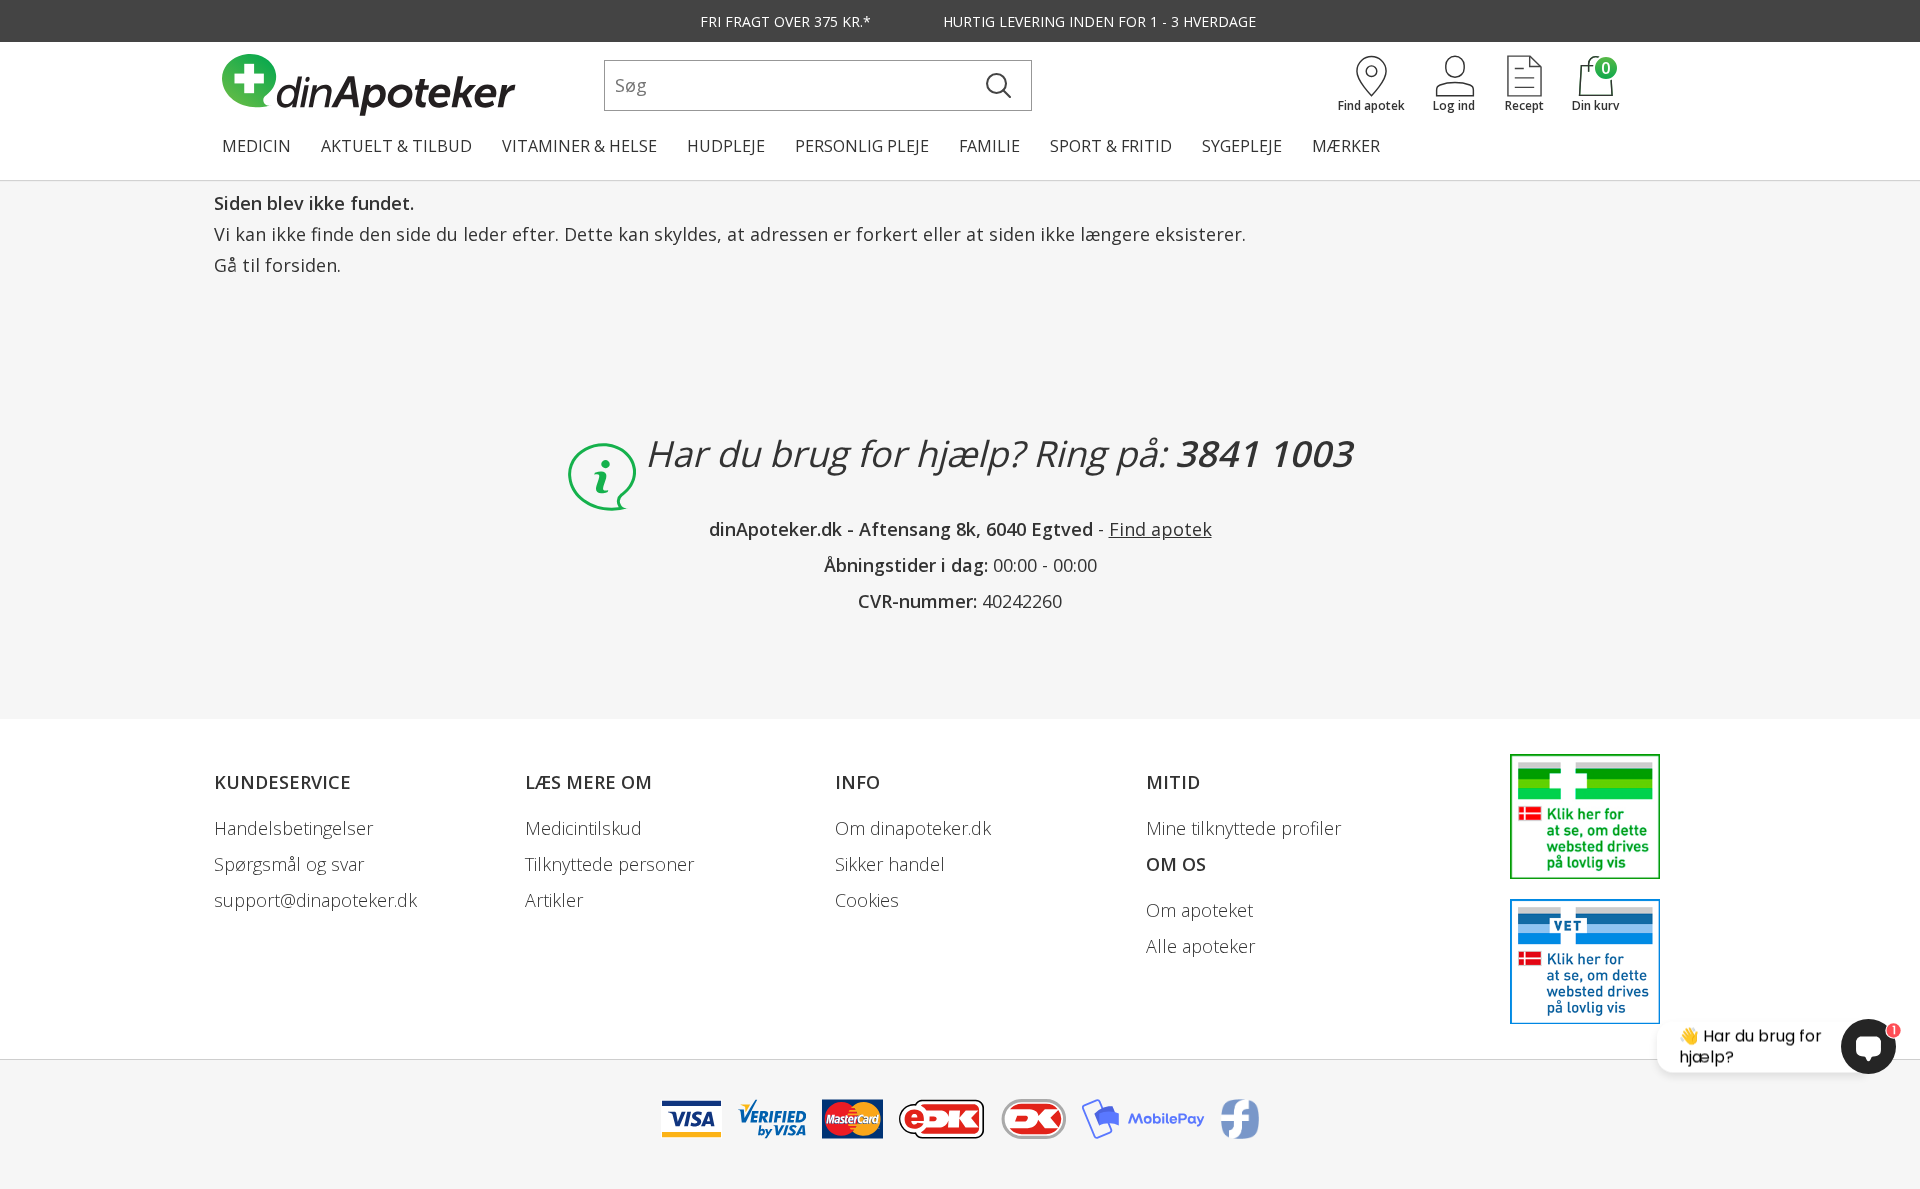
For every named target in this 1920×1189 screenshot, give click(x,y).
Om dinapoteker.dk (913, 828)
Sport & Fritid (1111, 146)
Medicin (256, 146)
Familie (989, 146)
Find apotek (1160, 529)
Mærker (1346, 146)
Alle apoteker (1200, 946)
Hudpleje (726, 146)
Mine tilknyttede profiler (1243, 828)
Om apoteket (1199, 910)
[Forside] (409, 85)
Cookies (867, 900)
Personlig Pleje (862, 146)
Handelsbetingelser (293, 828)
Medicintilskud (583, 828)
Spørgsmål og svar (289, 864)
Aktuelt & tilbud (396, 146)
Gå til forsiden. (277, 265)
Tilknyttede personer (609, 864)
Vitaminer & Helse (579, 146)
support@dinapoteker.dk (315, 900)
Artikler (554, 900)
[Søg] (998, 85)
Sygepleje (1242, 146)
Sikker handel (890, 864)
